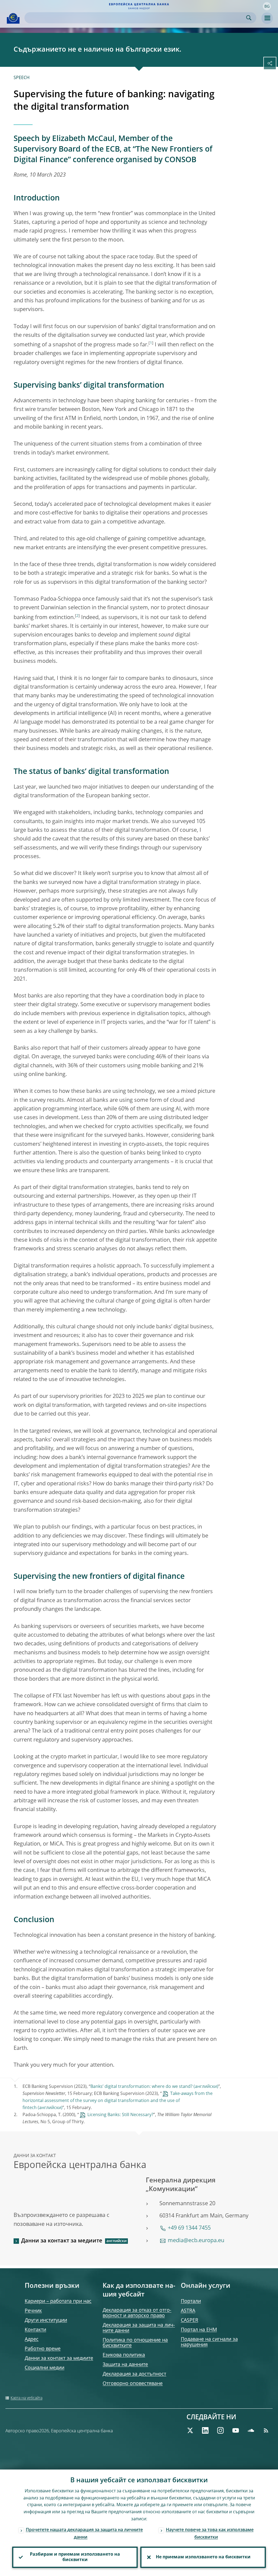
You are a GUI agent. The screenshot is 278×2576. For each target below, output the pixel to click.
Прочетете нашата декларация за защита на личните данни (84, 2534)
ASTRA (188, 2311)
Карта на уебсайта (26, 2398)
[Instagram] (220, 2430)
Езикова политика (124, 2355)
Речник (33, 2311)
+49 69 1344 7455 (189, 2228)
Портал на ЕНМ (199, 2330)
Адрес (32, 2339)
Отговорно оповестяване (133, 2384)
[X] (190, 2430)
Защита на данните (125, 2365)
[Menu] (267, 18)
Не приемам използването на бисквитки (203, 2557)
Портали (191, 2301)
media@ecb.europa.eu (196, 2241)
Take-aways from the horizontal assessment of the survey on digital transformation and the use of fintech (118, 2101)
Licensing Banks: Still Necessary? (120, 2115)
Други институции (46, 2320)
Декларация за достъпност (134, 2374)
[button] (267, 6)
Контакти (35, 2330)
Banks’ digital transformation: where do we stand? (141, 2087)
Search (249, 18)
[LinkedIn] (205, 2430)
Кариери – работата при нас (58, 2301)
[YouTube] (236, 2430)
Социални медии (45, 2368)
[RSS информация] (266, 2430)
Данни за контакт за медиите (62, 2241)
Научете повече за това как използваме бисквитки (210, 2534)
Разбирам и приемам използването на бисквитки (75, 2557)
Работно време (43, 2349)
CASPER (189, 2320)
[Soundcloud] (251, 2430)
